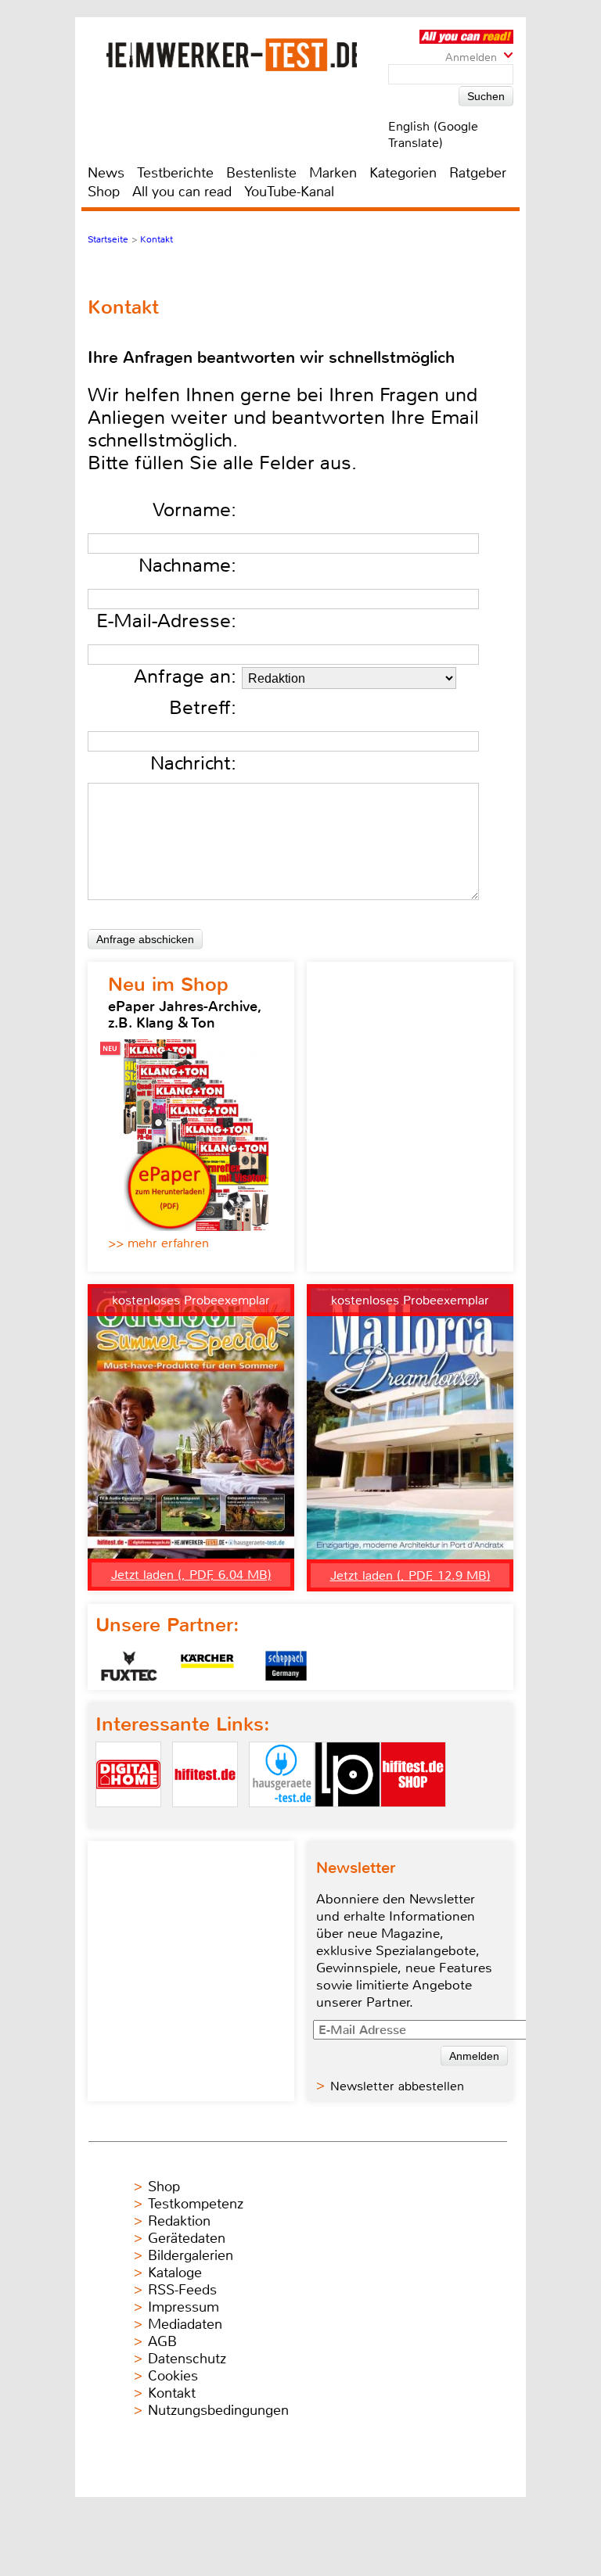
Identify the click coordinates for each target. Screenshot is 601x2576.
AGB (162, 2341)
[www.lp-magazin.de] (347, 1820)
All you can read (182, 192)
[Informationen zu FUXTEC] (129, 1666)
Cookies (173, 2376)
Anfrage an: (185, 676)
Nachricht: (193, 763)
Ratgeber (478, 173)
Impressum (184, 2307)
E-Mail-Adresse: (166, 621)
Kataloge (175, 2273)
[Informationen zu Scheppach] (286, 1666)
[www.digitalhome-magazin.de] (128, 1820)
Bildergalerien (191, 2255)
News (106, 173)
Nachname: (187, 565)
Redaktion (179, 2221)
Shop (104, 192)
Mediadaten (185, 2324)
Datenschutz (187, 2359)
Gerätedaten (187, 2238)
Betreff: (203, 708)
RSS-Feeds (182, 2290)
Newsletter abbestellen (397, 2086)
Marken (333, 173)
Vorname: (194, 510)
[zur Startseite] (232, 55)
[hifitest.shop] (413, 1820)
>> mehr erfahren (158, 1243)
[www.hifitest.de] (205, 1820)
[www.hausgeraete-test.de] (282, 1820)
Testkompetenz (196, 2204)
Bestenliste (261, 173)
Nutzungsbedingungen (218, 2410)
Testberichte (175, 173)
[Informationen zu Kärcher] (207, 1666)
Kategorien (403, 173)
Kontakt (172, 2393)
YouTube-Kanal (289, 192)
